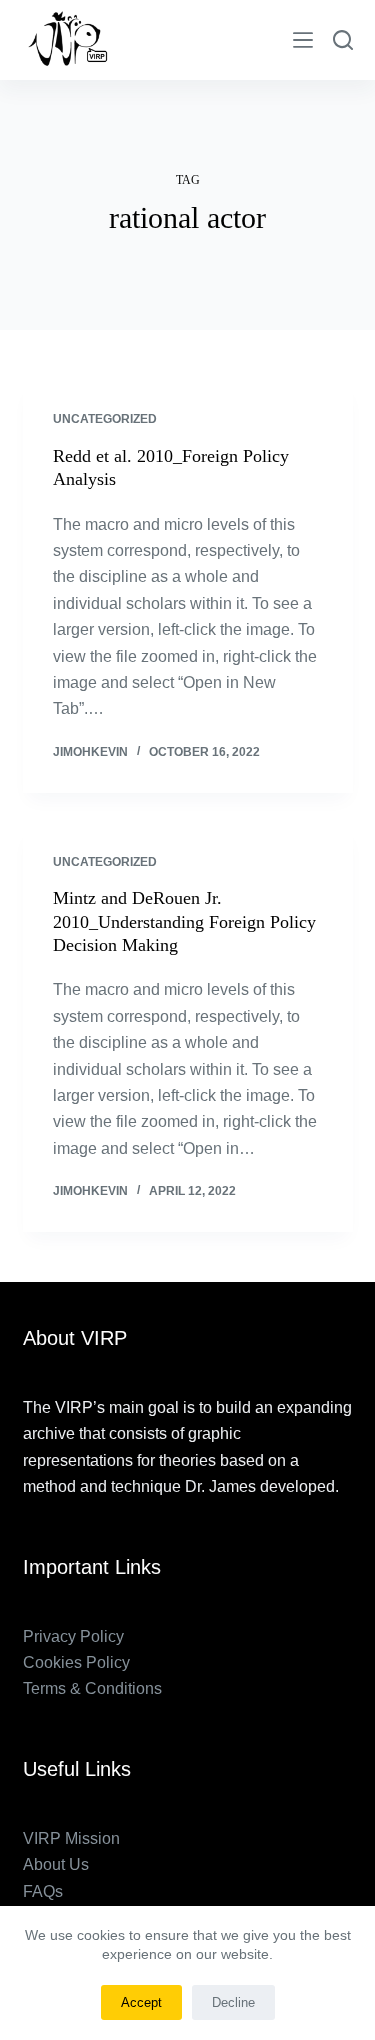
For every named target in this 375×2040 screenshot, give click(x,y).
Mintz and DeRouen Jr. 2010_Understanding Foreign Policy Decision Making (184, 921)
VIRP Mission (71, 1838)
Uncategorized (105, 419)
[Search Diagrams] (343, 40)
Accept (141, 2002)
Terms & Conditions (92, 1688)
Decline (233, 2002)
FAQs (43, 1891)
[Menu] (303, 40)
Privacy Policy (73, 1636)
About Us (56, 1864)
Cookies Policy (76, 1662)
